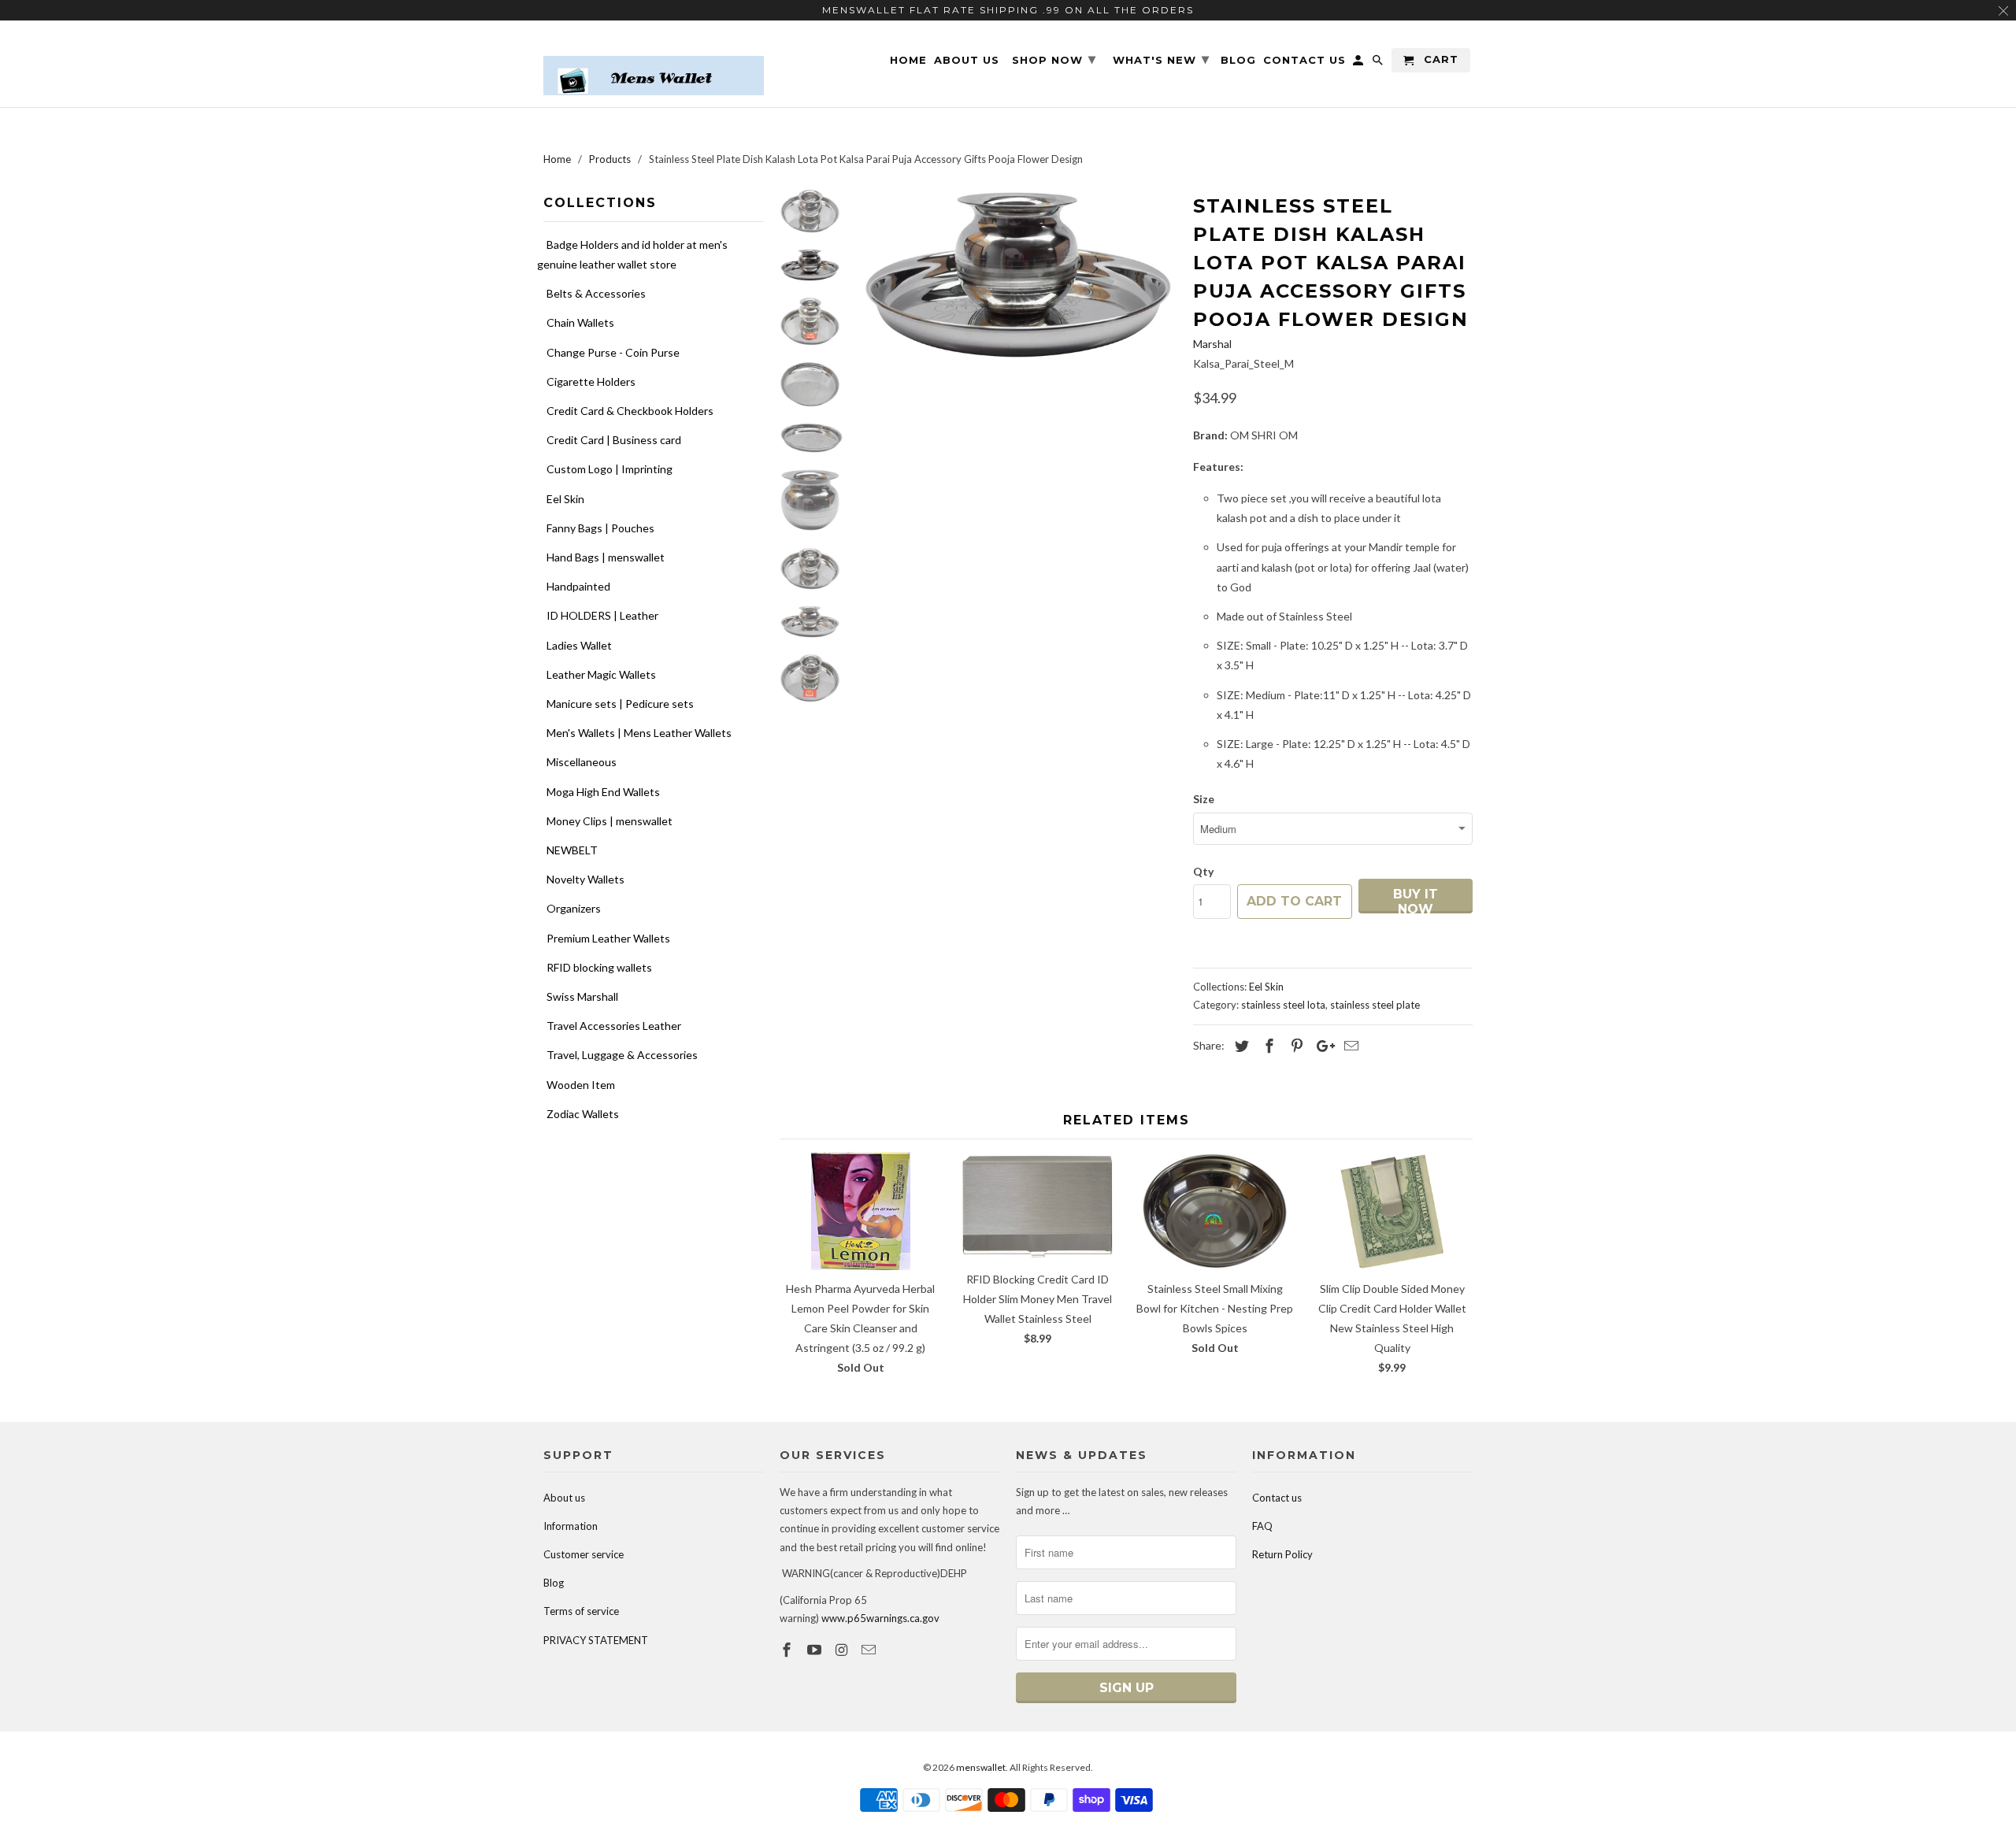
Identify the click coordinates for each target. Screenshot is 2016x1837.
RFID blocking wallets (599, 967)
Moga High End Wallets (603, 792)
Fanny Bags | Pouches (600, 528)
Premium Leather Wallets (608, 938)
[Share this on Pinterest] (1295, 1046)
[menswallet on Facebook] (788, 1650)
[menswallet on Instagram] (843, 1650)
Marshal (1212, 344)
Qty (1203, 871)
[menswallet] (654, 64)
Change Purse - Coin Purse (613, 352)
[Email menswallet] (870, 1650)
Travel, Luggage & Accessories (622, 1055)
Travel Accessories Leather (614, 1026)
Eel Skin (565, 499)
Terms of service (581, 1611)
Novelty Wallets (586, 879)
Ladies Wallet (579, 645)
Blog (554, 1583)
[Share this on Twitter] (1240, 1046)
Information (571, 1526)
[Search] (1379, 63)
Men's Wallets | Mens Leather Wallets (639, 733)
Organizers (574, 908)
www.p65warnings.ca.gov (880, 1618)
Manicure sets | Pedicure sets (620, 704)
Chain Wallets (580, 322)
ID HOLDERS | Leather (602, 615)
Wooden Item (581, 1085)
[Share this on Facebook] (1267, 1046)
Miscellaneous (582, 762)
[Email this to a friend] (1349, 1046)
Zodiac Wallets (583, 1114)
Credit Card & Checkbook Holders (630, 411)
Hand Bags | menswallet (606, 557)
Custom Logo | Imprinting (610, 469)
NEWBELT (572, 850)
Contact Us (1304, 60)
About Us (967, 60)
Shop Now (1054, 59)
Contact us (1277, 1498)
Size (1204, 799)
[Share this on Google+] (1321, 1046)
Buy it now (1416, 900)
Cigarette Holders (591, 381)
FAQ (1262, 1526)
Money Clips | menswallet (610, 821)
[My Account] (1359, 63)
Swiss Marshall (582, 996)
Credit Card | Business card (614, 440)
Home (908, 60)
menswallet (981, 1767)
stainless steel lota (1283, 1005)
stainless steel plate (1375, 1005)
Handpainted (578, 586)
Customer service (584, 1554)
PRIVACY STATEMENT (596, 1640)
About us (564, 1498)
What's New (1161, 59)
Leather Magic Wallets (601, 674)
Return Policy (1282, 1554)
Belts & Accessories (596, 293)
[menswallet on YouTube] (816, 1650)
